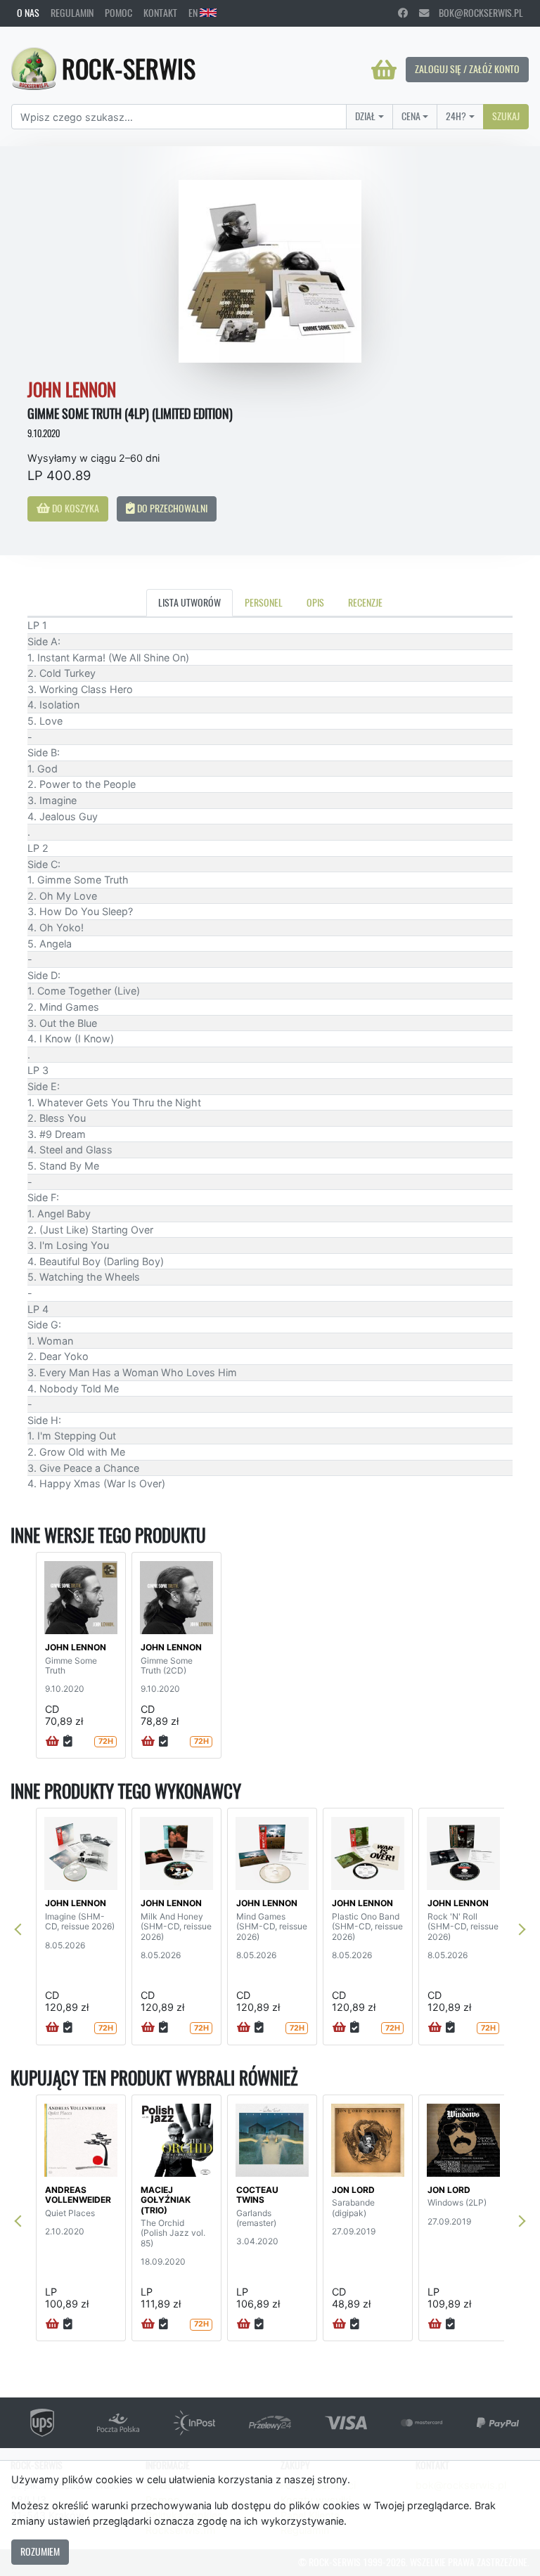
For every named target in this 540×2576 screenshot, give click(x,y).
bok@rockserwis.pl (476, 13)
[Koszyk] (384, 70)
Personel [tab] (264, 602)
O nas (28, 13)
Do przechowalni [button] (171, 508)
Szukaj (506, 116)
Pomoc (118, 13)
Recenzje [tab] (365, 602)
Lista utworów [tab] (189, 602)
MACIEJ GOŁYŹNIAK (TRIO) (166, 2200)
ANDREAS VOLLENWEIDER (78, 2195)
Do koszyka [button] (75, 508)
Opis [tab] (315, 602)
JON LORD (353, 2190)
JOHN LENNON (76, 1647)
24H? (456, 116)
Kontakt (160, 13)
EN (194, 13)
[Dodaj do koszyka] (52, 1742)
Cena (411, 116)
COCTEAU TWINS (257, 2195)
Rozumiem (40, 2551)
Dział (365, 116)
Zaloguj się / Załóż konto (467, 69)
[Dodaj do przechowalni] (68, 1742)
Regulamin (72, 13)
